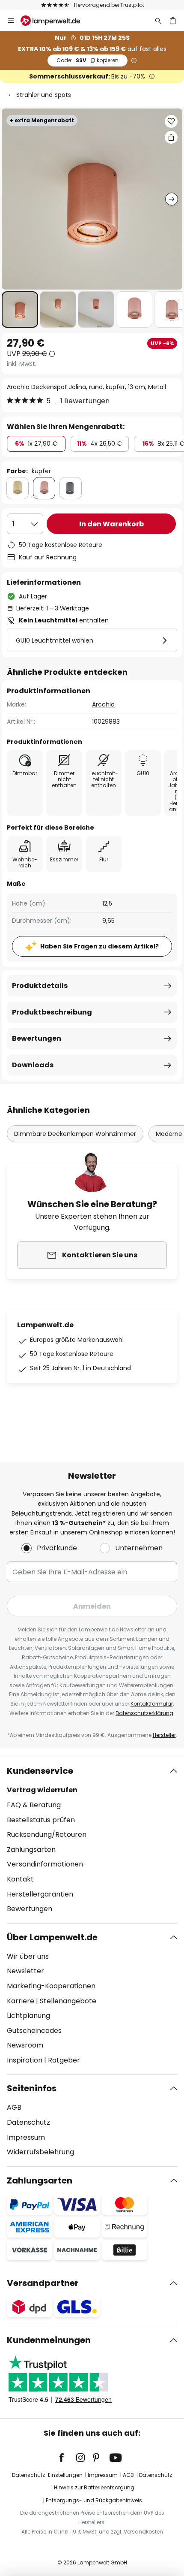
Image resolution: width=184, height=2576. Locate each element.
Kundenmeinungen (49, 2340)
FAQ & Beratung (34, 1805)
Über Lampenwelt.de (52, 1937)
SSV (88, 60)
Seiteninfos (32, 2088)
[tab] (92, 1840)
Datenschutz (28, 2122)
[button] (20, 310)
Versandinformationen (45, 1864)
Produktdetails (40, 986)
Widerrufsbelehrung (40, 2152)
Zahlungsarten (31, 1850)
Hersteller (164, 1735)
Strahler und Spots (44, 95)
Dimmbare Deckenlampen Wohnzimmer (75, 1134)
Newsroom (25, 2045)
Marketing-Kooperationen (51, 1986)
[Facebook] (67, 2458)
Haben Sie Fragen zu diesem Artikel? (99, 946)
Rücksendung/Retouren (47, 1835)
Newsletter (25, 1971)
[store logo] (55, 21)
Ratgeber (64, 2060)
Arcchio (103, 704)
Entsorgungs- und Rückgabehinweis (94, 2500)
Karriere (21, 2001)
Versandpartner (43, 2283)
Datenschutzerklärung (144, 1713)
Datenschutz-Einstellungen (47, 2475)
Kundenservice (40, 1771)
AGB (14, 2107)
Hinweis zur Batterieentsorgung (94, 2487)
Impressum (26, 2137)
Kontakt (20, 1879)
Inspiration (25, 2060)
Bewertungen (37, 1038)
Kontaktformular (152, 1704)
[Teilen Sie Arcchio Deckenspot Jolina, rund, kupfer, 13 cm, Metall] (171, 137)
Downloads (33, 1065)
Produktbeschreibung (52, 1012)
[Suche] (158, 21)
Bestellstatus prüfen (41, 1820)
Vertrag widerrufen (42, 1790)
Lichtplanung (28, 2016)
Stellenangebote (68, 2001)
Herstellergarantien (40, 1894)
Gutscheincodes (34, 2031)
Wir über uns (28, 1956)
